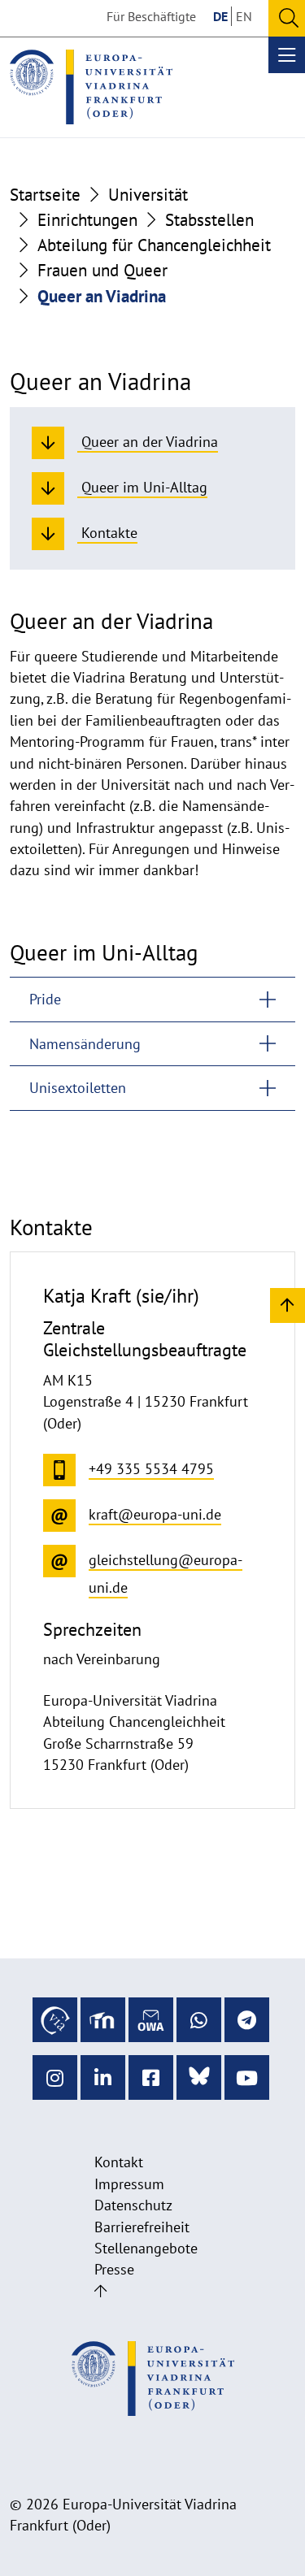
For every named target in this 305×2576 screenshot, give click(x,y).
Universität (148, 195)
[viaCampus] (55, 2020)
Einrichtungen (87, 220)
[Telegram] (247, 2020)
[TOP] (288, 1305)
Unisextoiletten (78, 1088)
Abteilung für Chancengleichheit (154, 245)
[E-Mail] (151, 2020)
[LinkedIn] (103, 2077)
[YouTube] (247, 2077)
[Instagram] (55, 2077)
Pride (45, 999)
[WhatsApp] (199, 2020)
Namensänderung (85, 1044)
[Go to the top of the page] (100, 2291)
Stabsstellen (209, 220)
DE (220, 16)
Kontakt (119, 2162)
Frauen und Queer (102, 270)
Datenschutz (133, 2205)
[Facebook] (151, 2077)
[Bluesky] (199, 2077)
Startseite (45, 195)
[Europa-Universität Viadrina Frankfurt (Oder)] (91, 87)
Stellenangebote (146, 2248)
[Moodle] (103, 2020)
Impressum (129, 2184)
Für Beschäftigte (151, 16)
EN (244, 16)
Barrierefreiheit (142, 2227)
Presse (114, 2269)
